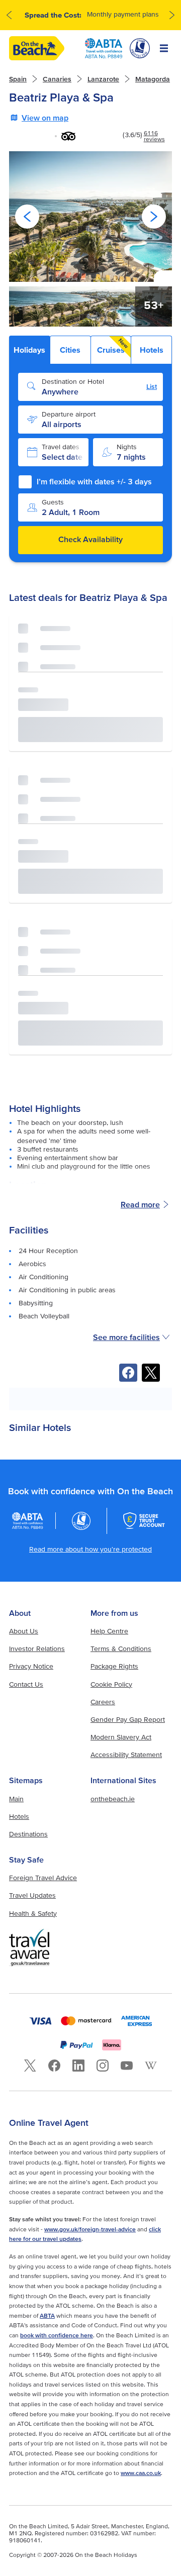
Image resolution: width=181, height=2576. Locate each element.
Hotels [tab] (152, 350)
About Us (24, 1631)
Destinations (28, 1834)
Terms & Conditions (121, 1648)
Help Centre (109, 1631)
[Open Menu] (164, 48)
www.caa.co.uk (141, 2473)
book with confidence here (57, 2335)
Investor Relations (37, 1648)
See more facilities (126, 1337)
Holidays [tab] (29, 350)
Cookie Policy (111, 1684)
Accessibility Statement (126, 1755)
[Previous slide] (27, 217)
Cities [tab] (70, 350)
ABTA (47, 2315)
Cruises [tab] (113, 346)
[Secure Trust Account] (144, 1521)
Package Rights (114, 1666)
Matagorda (153, 79)
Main (16, 1799)
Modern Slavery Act (121, 1737)
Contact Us (26, 1684)
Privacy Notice (31, 1666)
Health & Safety (33, 1913)
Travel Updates (32, 1895)
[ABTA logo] (104, 48)
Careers (103, 1702)
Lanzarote (103, 79)
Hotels (19, 1816)
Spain (18, 79)
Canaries (57, 79)
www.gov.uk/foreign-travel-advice (90, 2229)
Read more (140, 1204)
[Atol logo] (81, 1521)
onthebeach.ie (113, 1799)
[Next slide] (154, 217)
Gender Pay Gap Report (128, 1719)
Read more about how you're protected (90, 1549)
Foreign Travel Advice (43, 1878)
